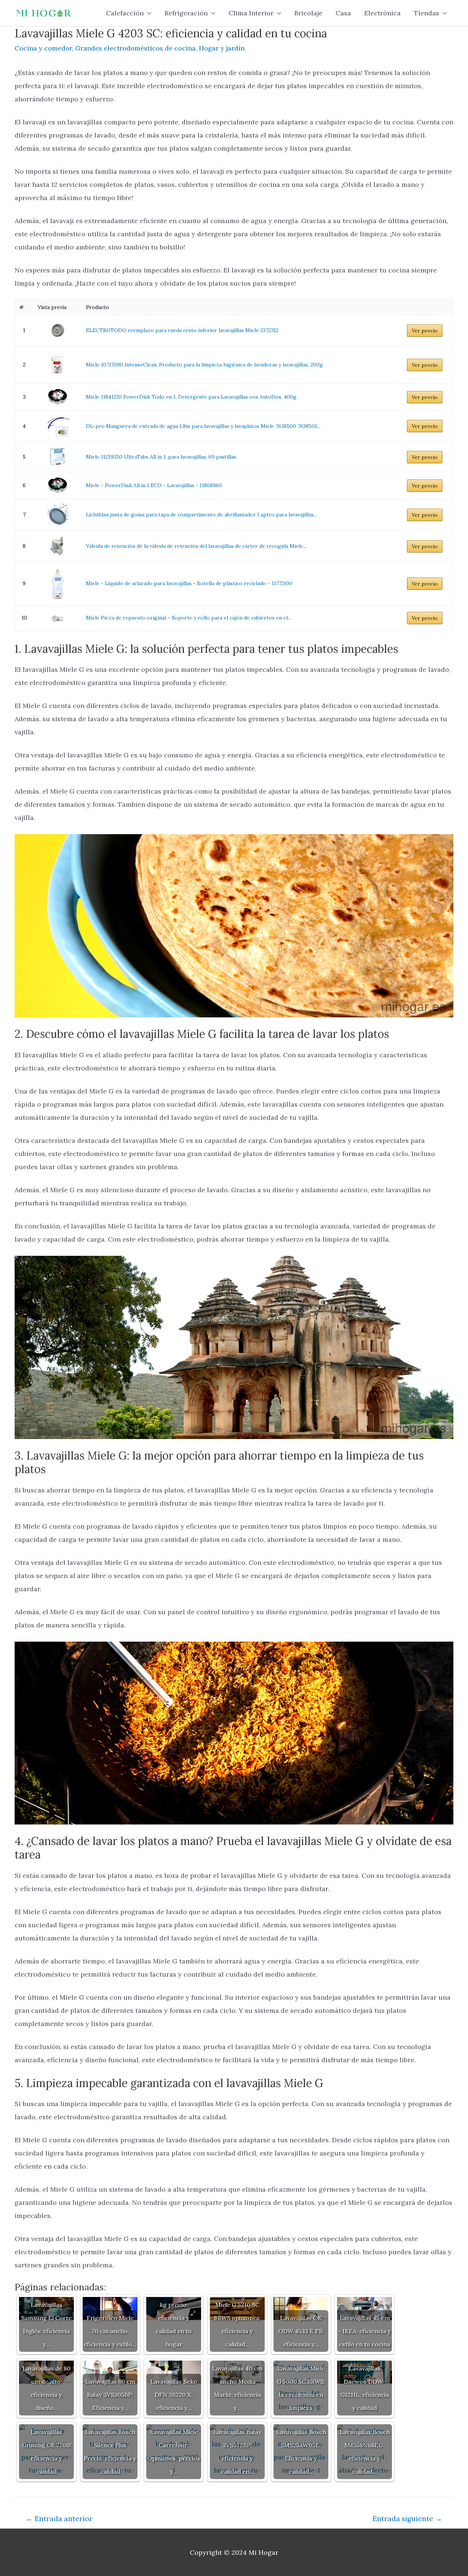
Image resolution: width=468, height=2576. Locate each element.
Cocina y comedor (43, 48)
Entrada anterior (59, 2519)
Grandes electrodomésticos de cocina (135, 48)
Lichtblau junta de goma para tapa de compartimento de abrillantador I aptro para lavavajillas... (201, 515)
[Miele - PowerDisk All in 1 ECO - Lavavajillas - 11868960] (57, 485)
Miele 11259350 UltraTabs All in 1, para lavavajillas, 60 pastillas (161, 457)
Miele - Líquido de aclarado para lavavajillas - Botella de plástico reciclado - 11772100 (189, 583)
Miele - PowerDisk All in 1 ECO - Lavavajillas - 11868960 (154, 485)
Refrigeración (186, 13)
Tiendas (427, 13)
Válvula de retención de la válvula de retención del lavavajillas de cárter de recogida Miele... (196, 546)
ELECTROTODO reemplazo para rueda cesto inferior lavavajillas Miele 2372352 (182, 330)
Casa (343, 13)
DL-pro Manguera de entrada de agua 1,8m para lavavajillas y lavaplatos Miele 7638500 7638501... (203, 426)
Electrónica (382, 13)
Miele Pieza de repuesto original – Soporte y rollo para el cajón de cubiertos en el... (188, 618)
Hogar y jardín (222, 48)
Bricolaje (308, 13)
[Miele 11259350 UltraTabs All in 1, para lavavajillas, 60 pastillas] (57, 457)
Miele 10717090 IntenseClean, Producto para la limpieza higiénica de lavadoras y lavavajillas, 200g (204, 365)
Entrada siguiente (407, 2519)
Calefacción (125, 13)
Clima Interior (251, 13)
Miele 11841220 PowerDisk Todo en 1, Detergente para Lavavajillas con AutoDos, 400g (191, 397)
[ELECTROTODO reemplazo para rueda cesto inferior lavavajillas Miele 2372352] (57, 331)
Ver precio (425, 331)
